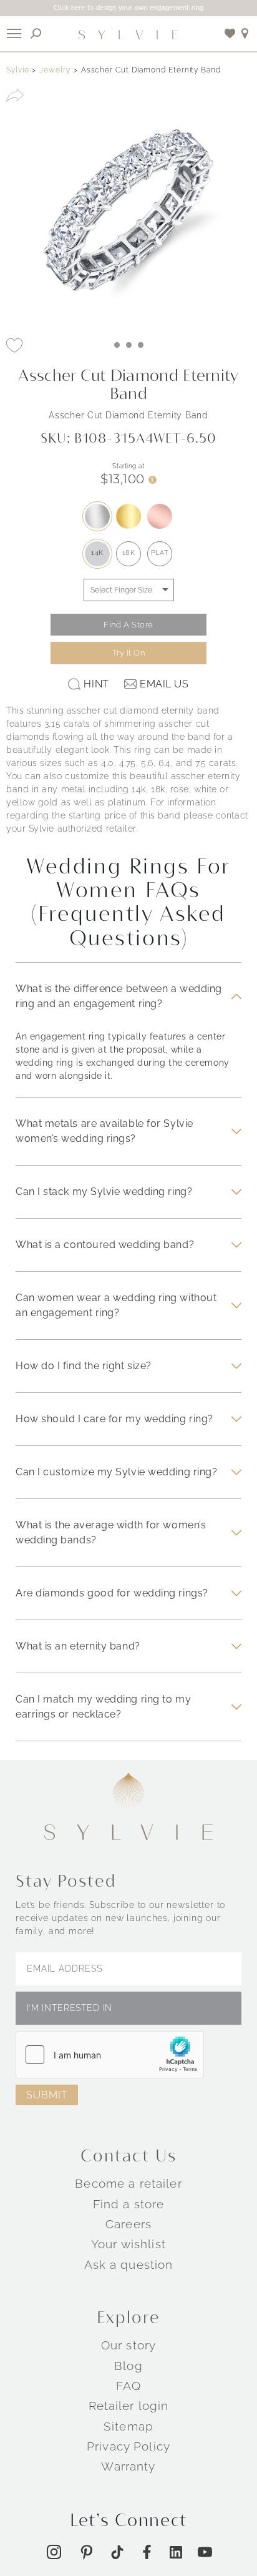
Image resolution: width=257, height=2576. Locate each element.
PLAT (160, 553)
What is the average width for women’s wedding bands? (111, 1532)
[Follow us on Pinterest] (86, 2552)
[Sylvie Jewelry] (128, 34)
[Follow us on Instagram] (54, 2552)
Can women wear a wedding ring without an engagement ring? (116, 1305)
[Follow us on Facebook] (147, 2552)
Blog (128, 2366)
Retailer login (129, 2406)
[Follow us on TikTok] (117, 2552)
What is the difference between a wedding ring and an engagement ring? (119, 996)
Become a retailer (128, 2183)
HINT (96, 684)
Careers (128, 2224)
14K (97, 553)
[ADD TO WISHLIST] (14, 345)
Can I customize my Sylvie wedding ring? (116, 1472)
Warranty (128, 2466)
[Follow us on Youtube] (205, 2552)
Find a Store (128, 625)
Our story (128, 2345)
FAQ (128, 2386)
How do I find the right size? (84, 1366)
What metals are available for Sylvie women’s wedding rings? (104, 1131)
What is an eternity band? (78, 1646)
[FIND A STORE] (245, 33)
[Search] (36, 33)
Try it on (129, 653)
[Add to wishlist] (230, 33)
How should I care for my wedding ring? (114, 1419)
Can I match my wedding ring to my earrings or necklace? (103, 1707)
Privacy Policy (128, 2446)
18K (129, 553)
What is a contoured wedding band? (105, 1245)
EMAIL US (164, 684)
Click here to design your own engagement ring (129, 8)
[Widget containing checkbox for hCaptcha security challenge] (110, 2055)
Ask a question (129, 2264)
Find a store (129, 2204)
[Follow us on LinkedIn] (176, 2552)
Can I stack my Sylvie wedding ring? (104, 1192)
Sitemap (128, 2426)
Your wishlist (128, 2244)
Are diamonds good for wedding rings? (112, 1593)
